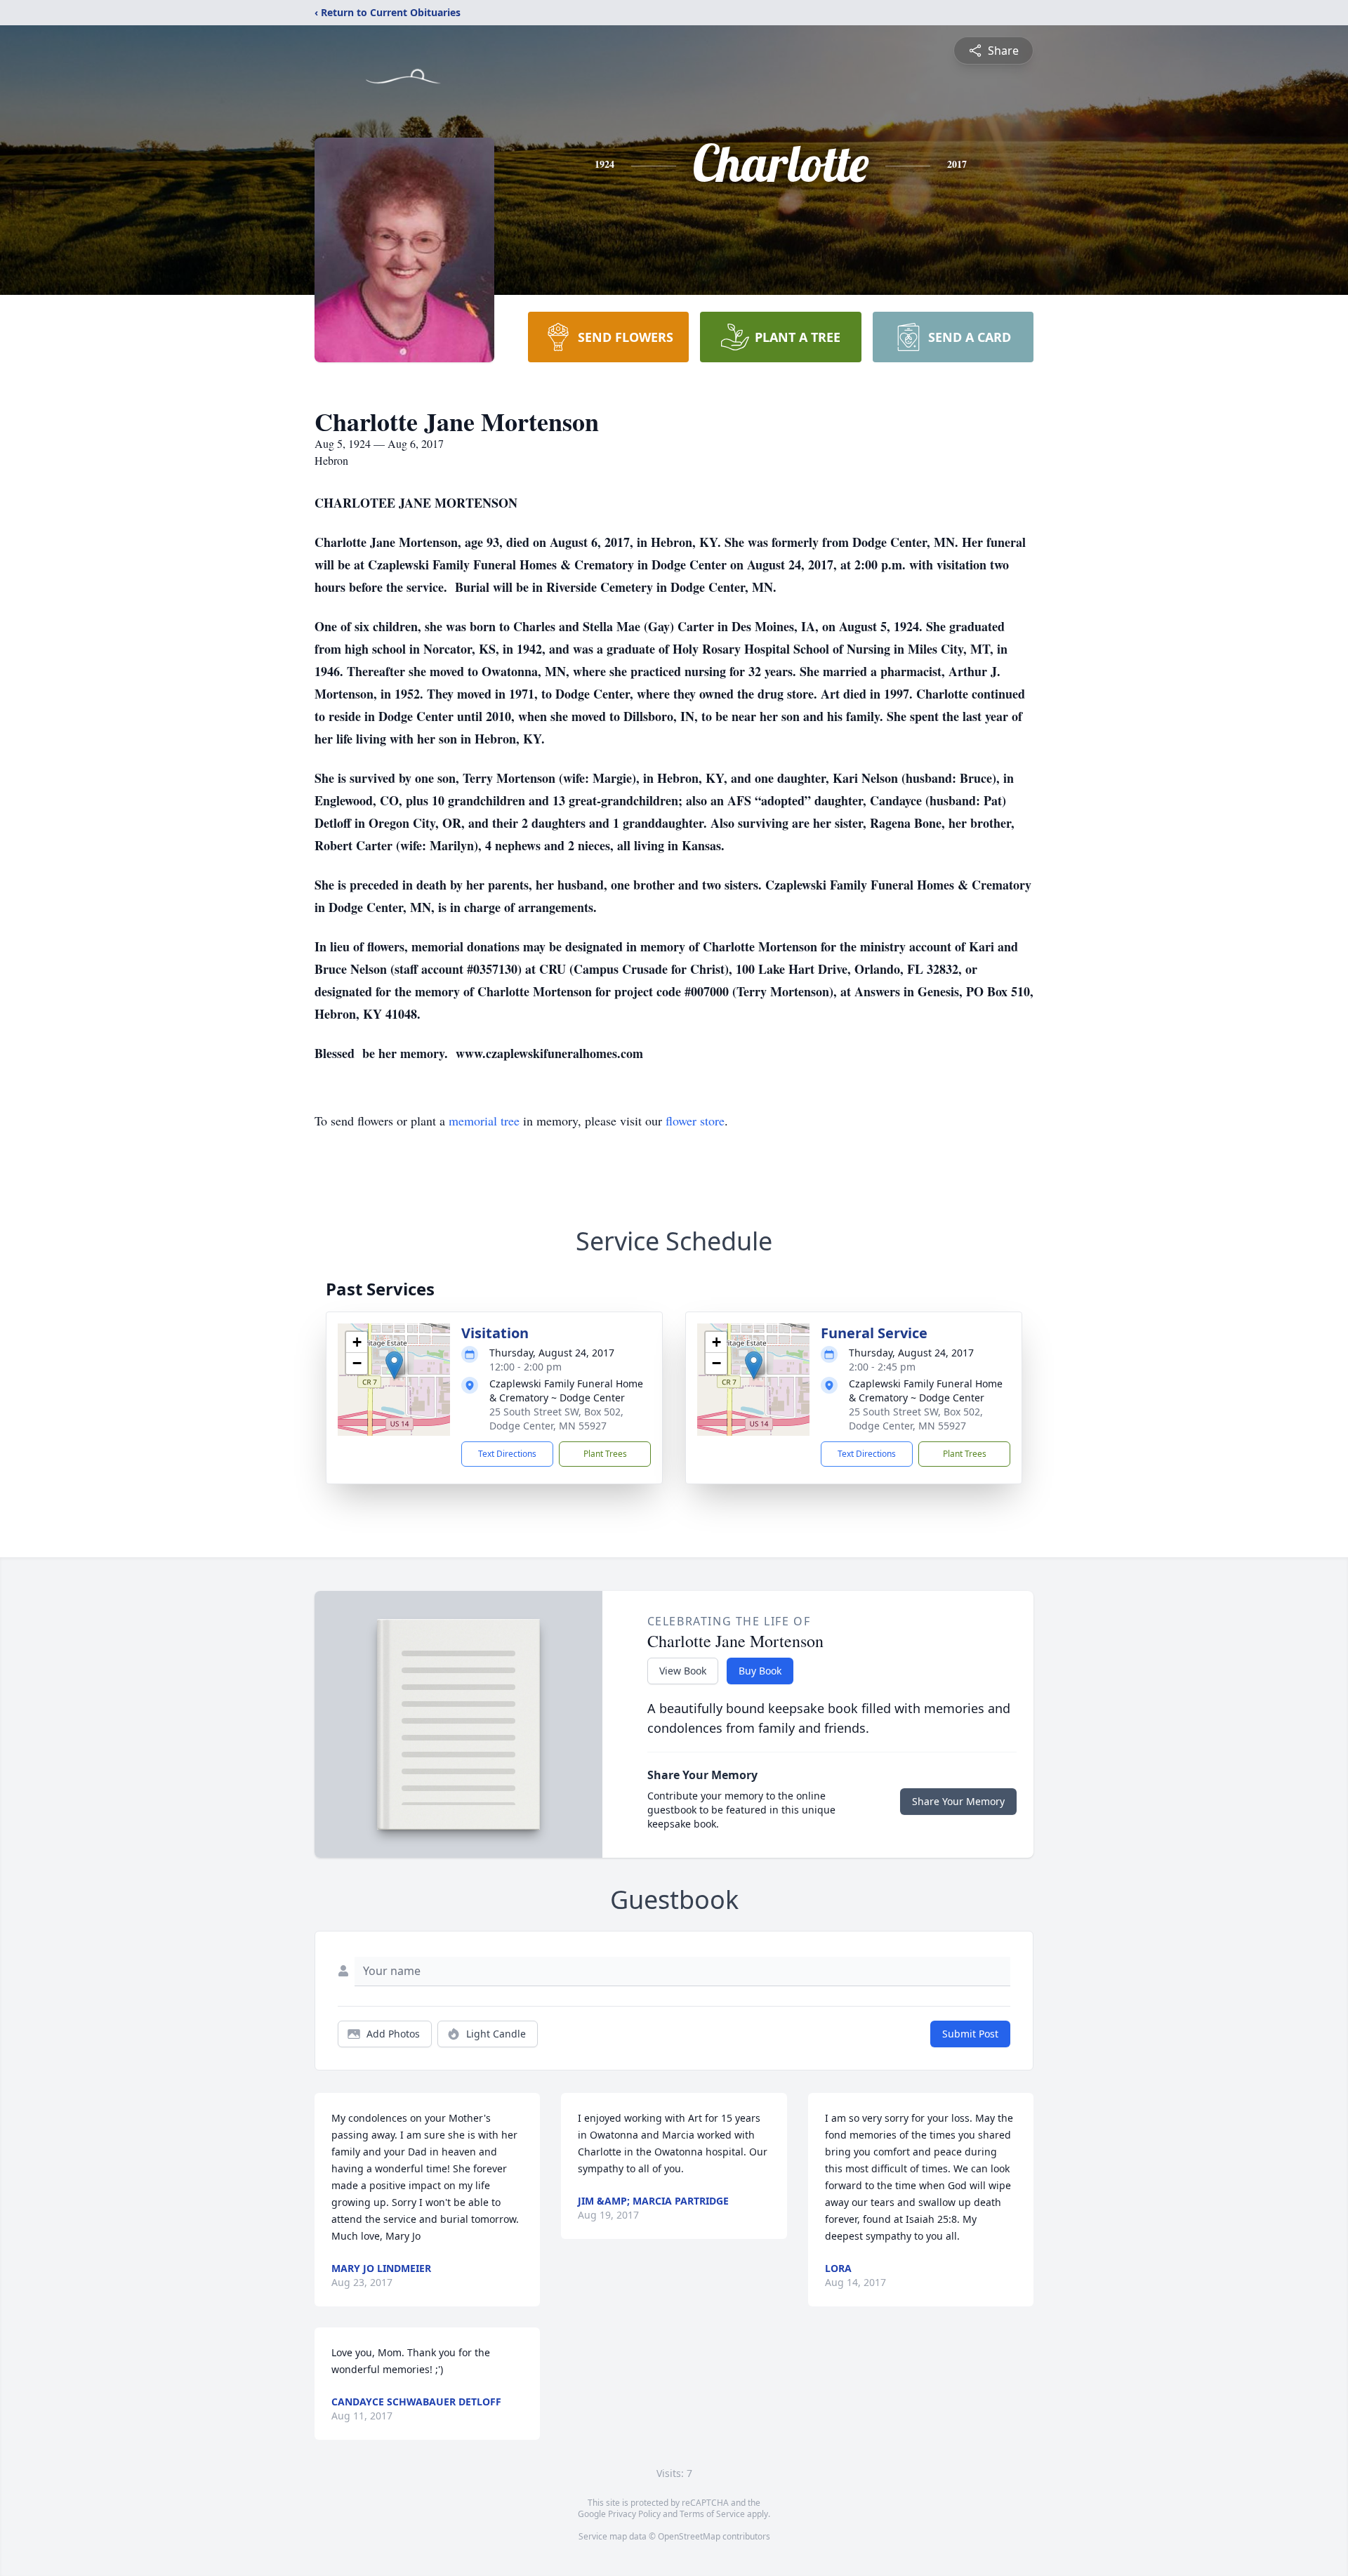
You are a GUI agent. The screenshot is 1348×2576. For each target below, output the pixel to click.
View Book (683, 1671)
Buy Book (760, 1671)
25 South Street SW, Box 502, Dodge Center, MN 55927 (556, 1419)
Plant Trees (605, 1454)
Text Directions (507, 1454)
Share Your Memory (958, 1801)
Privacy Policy (634, 2514)
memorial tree (484, 1121)
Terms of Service (712, 2514)
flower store (695, 1121)
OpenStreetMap (689, 2536)
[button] (394, 1365)
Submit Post (970, 2034)
